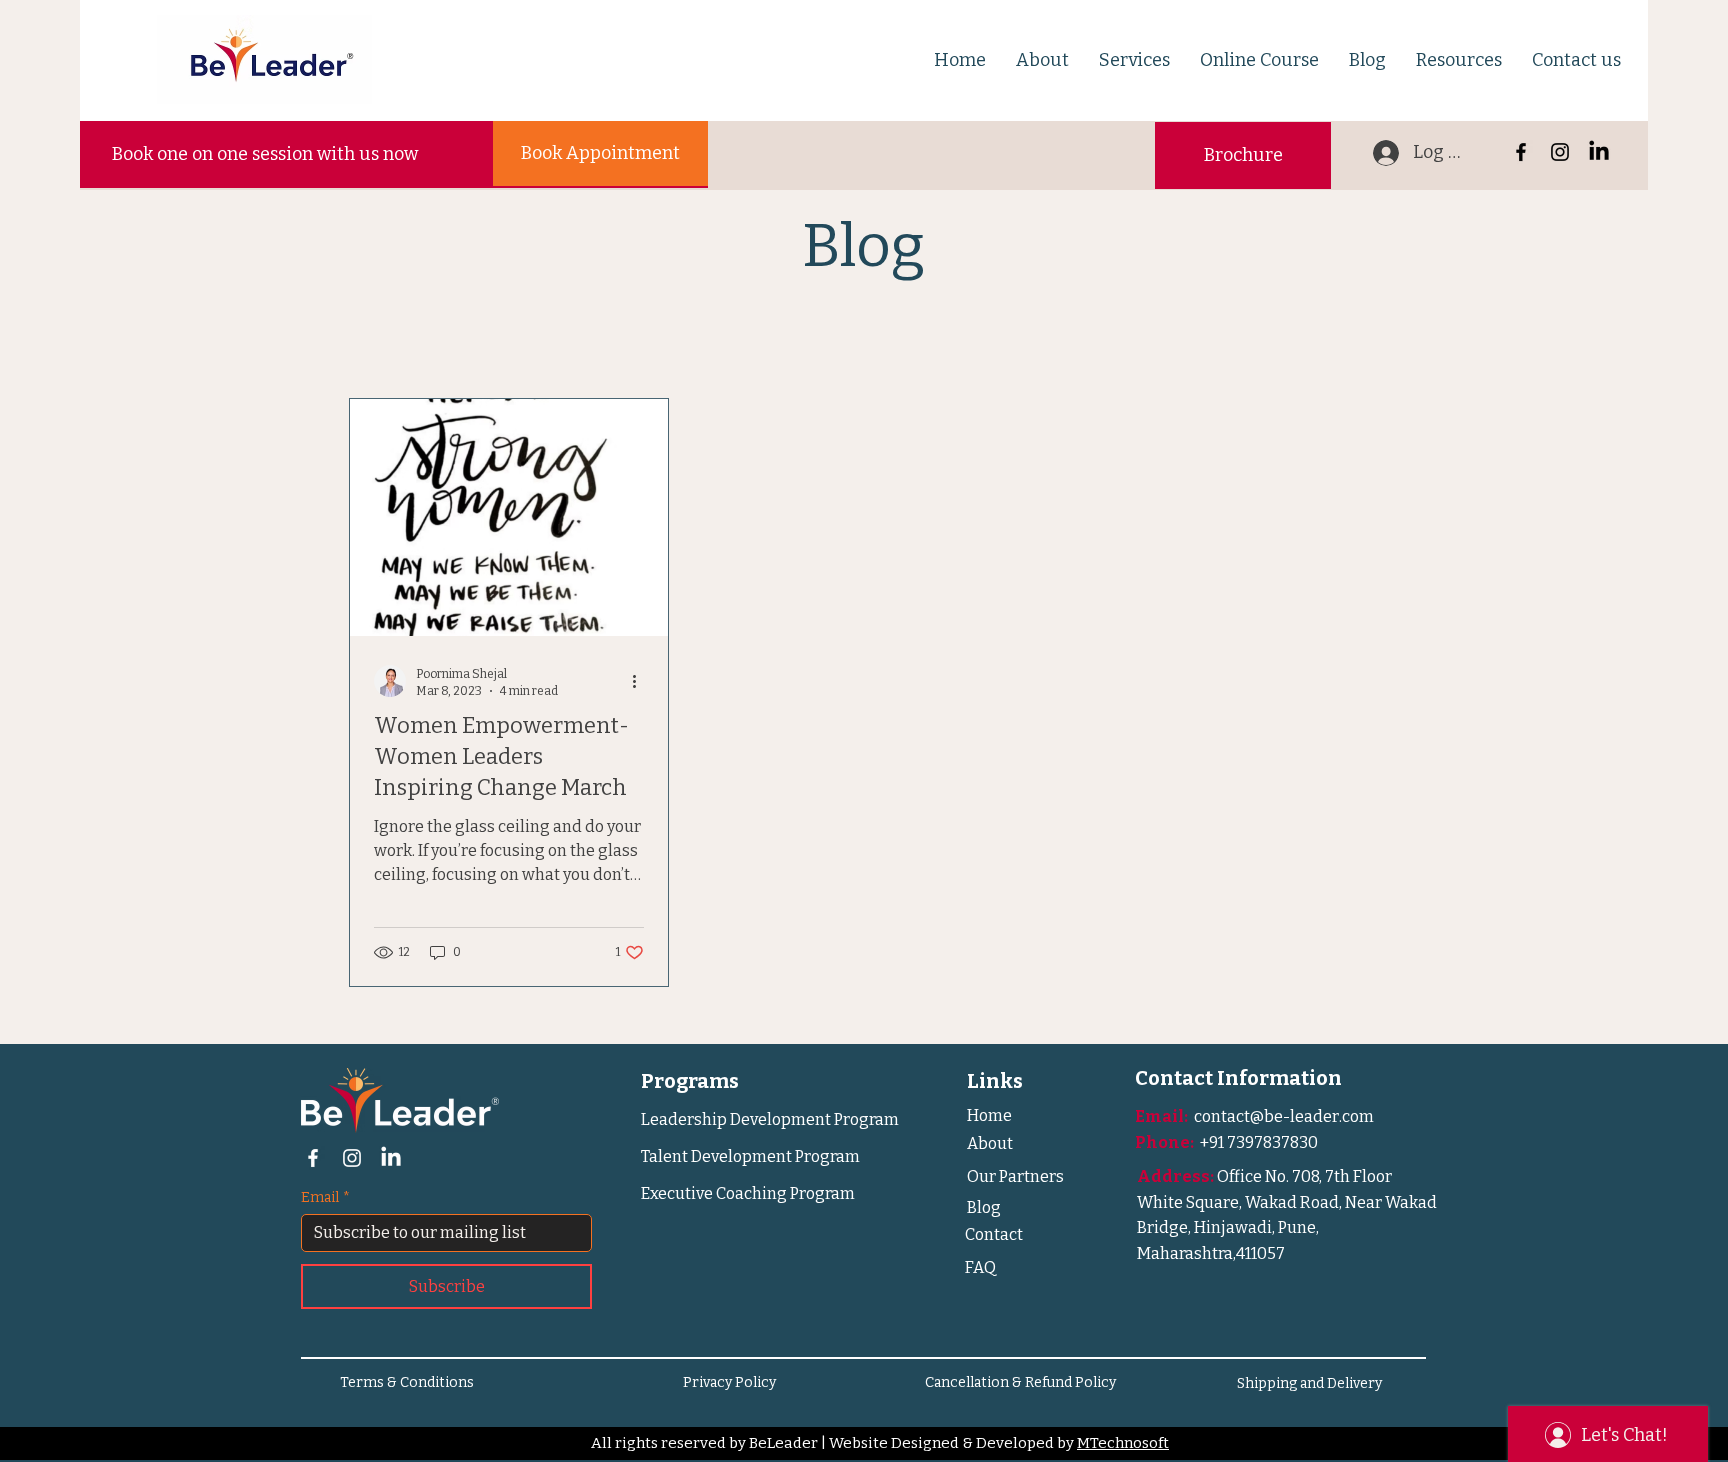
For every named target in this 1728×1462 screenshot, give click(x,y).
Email (325, 1197)
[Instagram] (1560, 152)
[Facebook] (1521, 152)
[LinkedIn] (1599, 152)
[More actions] (641, 681)
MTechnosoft (1123, 1443)
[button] (1042, 60)
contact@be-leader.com (1284, 1116)
